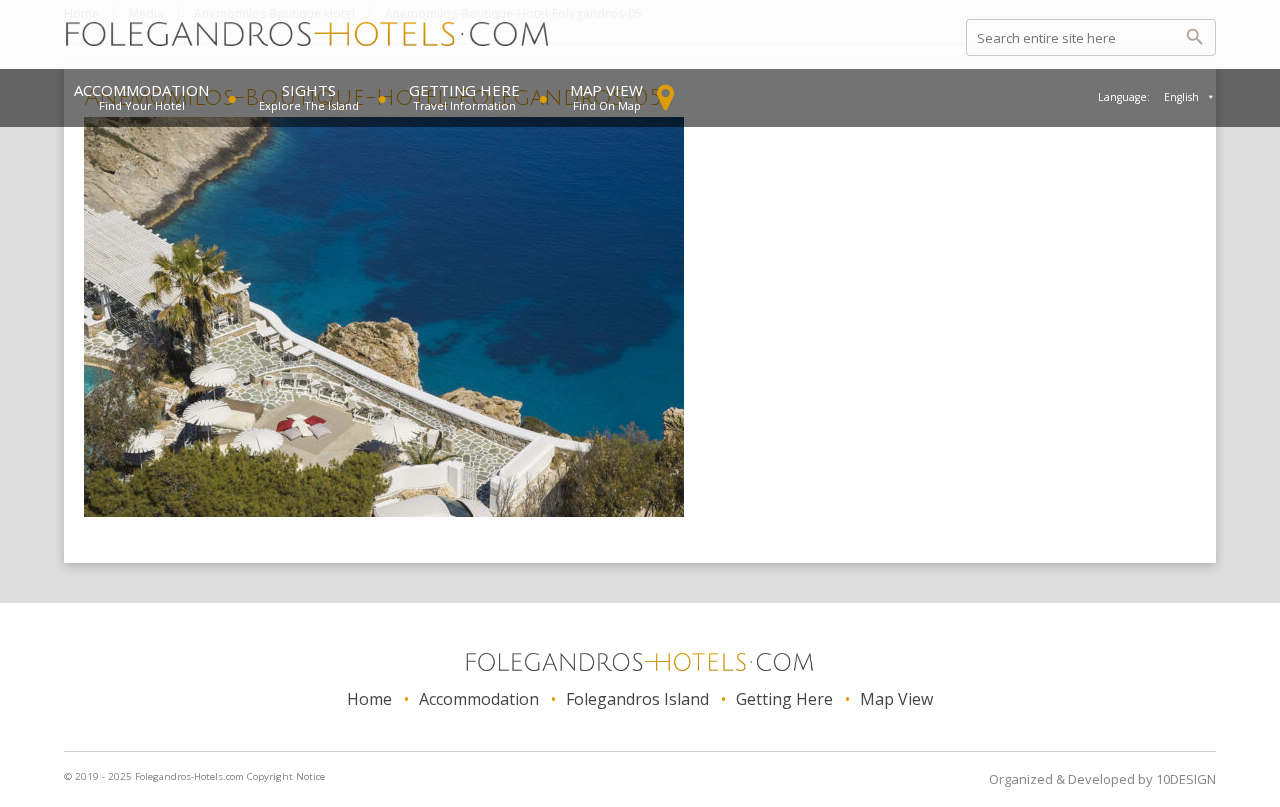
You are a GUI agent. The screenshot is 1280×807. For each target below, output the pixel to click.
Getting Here (464, 90)
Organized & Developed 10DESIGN (1102, 779)
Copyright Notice (286, 776)
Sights (309, 90)
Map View (606, 90)
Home (369, 699)
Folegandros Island (637, 699)
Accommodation (141, 90)
